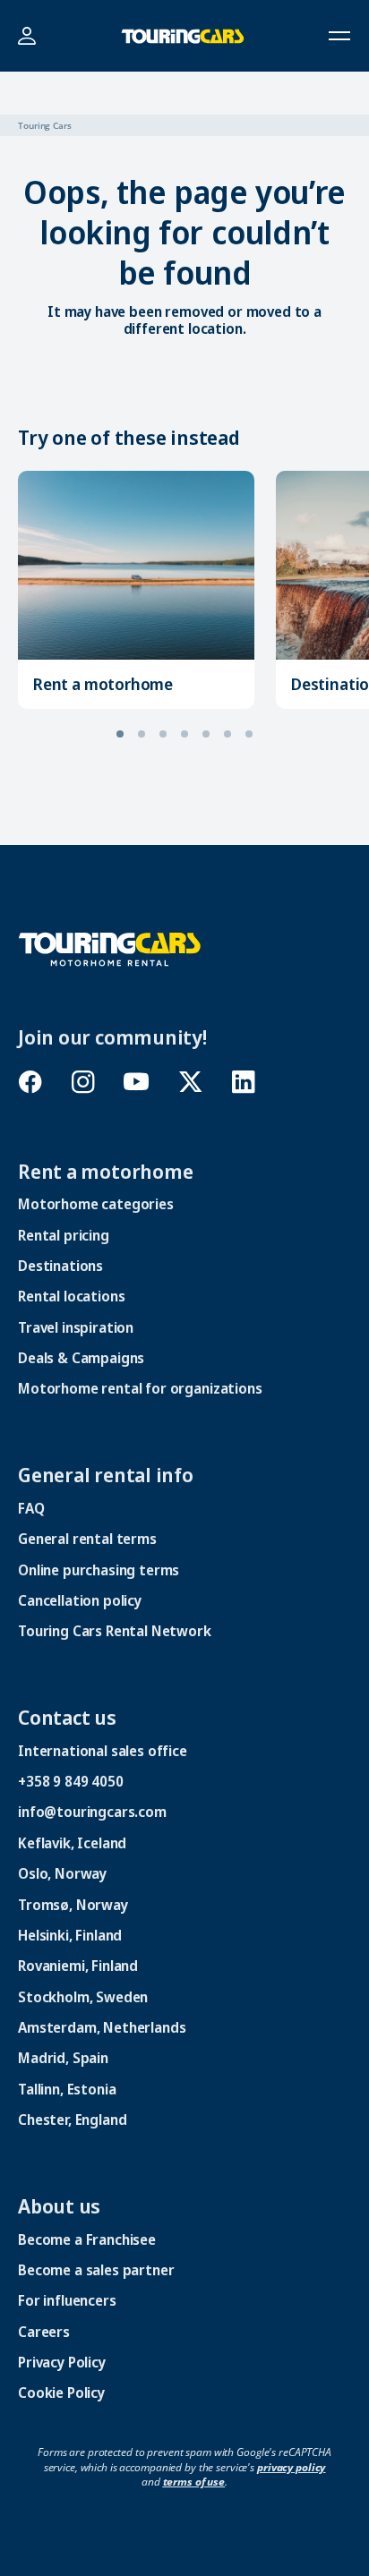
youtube (137, 1082)
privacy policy (291, 2467)
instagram (83, 1082)
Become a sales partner (96, 2270)
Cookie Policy (61, 2393)
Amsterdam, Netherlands (102, 2027)
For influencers (67, 2300)
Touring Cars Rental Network (115, 1631)
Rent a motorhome (103, 684)
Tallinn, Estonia (67, 2089)
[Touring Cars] (110, 948)
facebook (30, 1082)
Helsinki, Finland (70, 1935)
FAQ (31, 1508)
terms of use (194, 2482)
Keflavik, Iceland (72, 1843)
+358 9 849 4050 (71, 1781)
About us (59, 2205)
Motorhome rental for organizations (140, 1388)
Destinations (60, 1266)
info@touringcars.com (92, 1812)
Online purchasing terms (99, 1570)
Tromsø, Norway (73, 1905)
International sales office (103, 1751)
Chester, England (72, 2120)
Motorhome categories (96, 1204)
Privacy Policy (62, 2362)
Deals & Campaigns (81, 1358)
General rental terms (87, 1539)
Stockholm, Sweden (83, 1997)
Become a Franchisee (87, 2239)
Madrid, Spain (63, 2058)
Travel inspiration (76, 1327)
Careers (44, 2332)
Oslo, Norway (62, 1873)
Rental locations (71, 1296)
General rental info (106, 1474)
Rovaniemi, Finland (78, 1966)
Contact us (67, 1717)
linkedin (243, 1082)
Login (26, 36)
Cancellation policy (80, 1600)
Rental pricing (64, 1235)
